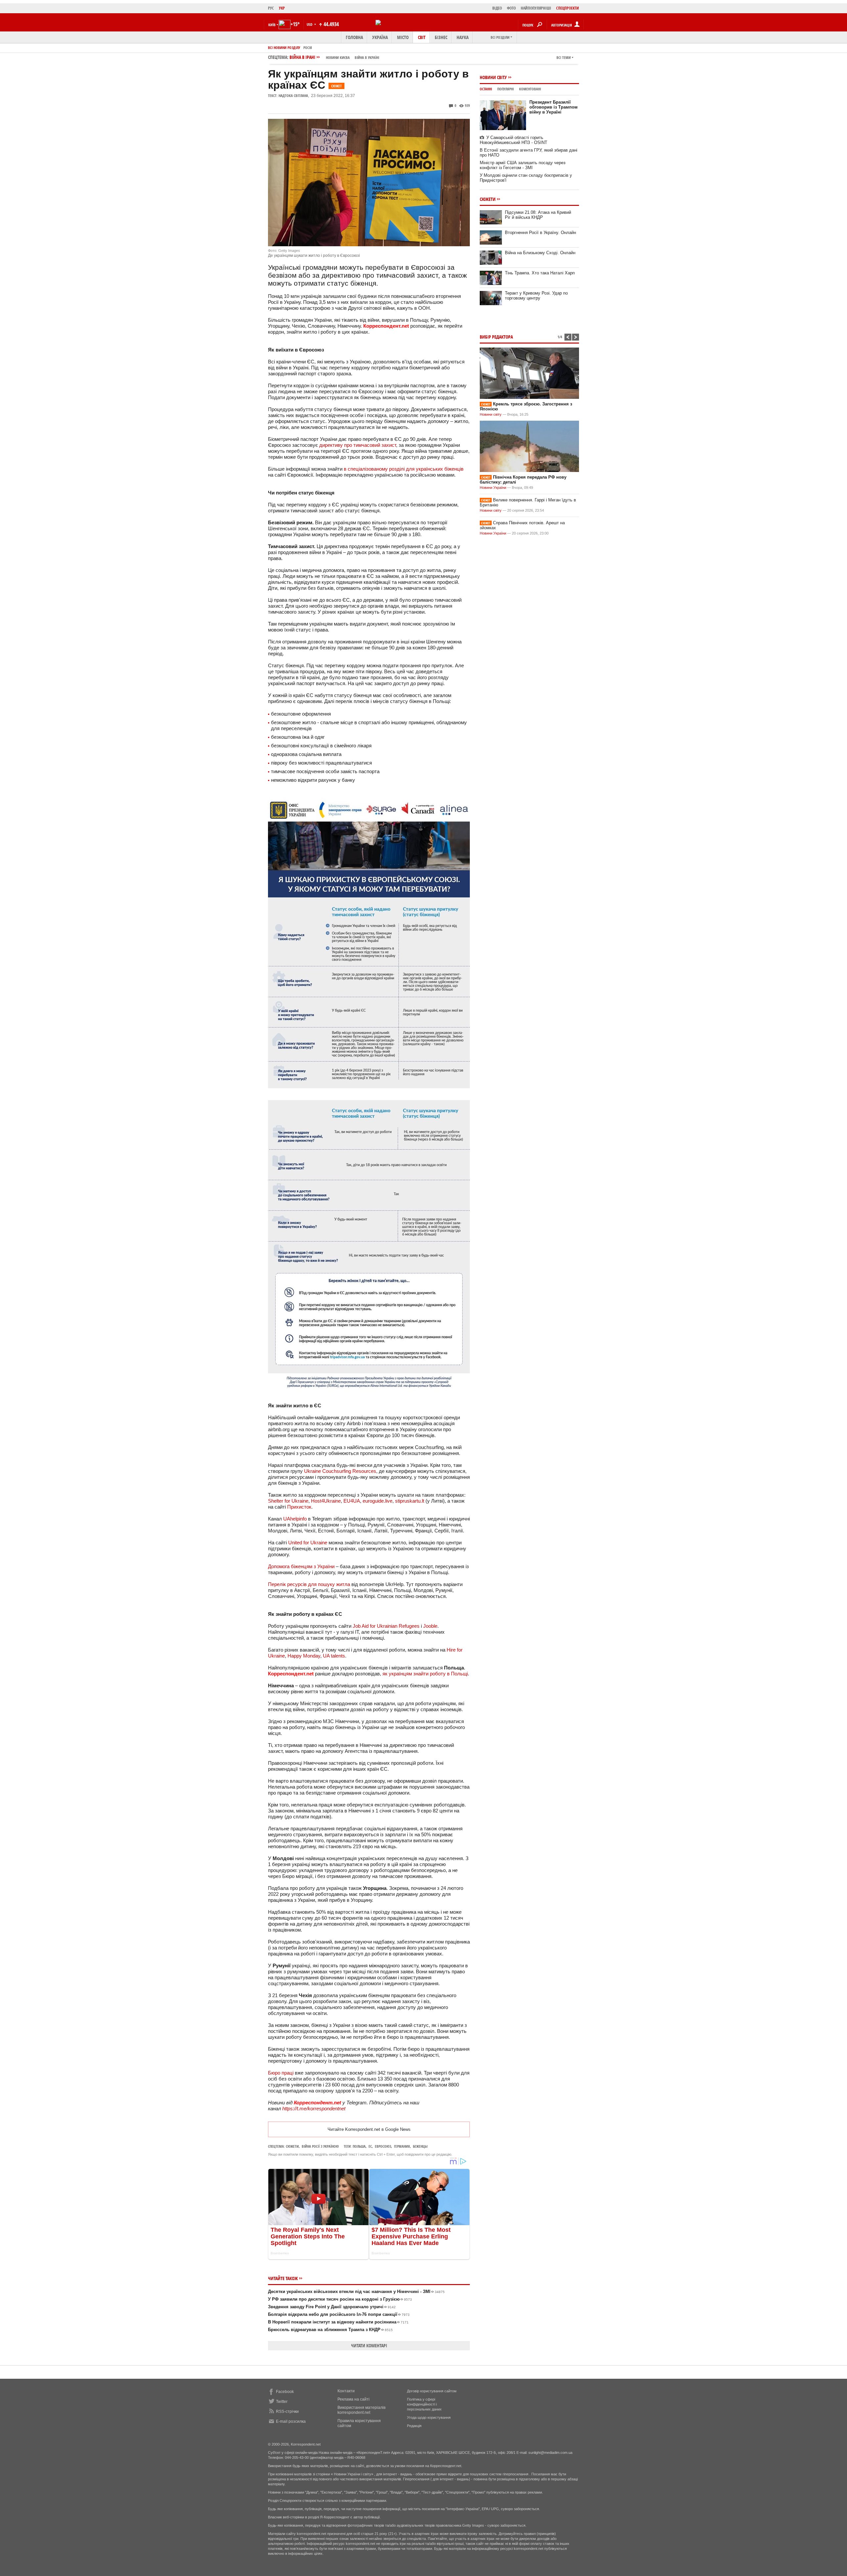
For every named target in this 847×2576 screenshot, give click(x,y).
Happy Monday (304, 1656)
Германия (402, 2146)
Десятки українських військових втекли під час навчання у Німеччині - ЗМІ (356, 2292)
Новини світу (493, 77)
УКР (282, 8)
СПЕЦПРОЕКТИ (568, 8)
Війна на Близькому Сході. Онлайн (540, 253)
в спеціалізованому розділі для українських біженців (404, 469)
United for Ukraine (308, 1543)
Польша (359, 2146)
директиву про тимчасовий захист (358, 445)
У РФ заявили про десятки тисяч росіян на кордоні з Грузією (340, 2299)
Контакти (346, 2391)
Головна (354, 37)
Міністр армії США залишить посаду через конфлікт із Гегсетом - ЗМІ (523, 165)
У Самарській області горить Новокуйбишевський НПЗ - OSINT (513, 140)
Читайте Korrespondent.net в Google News (369, 2129)
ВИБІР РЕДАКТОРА (496, 337)
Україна (380, 37)
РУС (271, 8)
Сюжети (292, 2146)
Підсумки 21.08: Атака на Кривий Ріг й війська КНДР (538, 215)
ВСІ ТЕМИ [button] (564, 57)
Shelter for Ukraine (288, 1501)
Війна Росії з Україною (320, 2146)
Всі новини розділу (284, 47)
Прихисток (299, 1507)
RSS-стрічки (287, 2412)
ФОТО (511, 8)
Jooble (430, 1626)
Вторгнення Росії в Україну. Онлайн (540, 233)
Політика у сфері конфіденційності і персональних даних (424, 2404)
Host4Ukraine (326, 1501)
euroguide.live (378, 1501)
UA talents (334, 1656)
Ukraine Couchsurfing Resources (340, 1471)
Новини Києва (338, 57)
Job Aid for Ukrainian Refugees (386, 1626)
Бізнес (441, 37)
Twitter (282, 2402)
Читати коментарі (369, 2345)
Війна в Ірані (334, 57)
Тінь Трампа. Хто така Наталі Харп (540, 273)
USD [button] (310, 24)
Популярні (506, 89)
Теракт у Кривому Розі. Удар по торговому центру (536, 296)
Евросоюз (383, 2146)
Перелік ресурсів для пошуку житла (309, 1584)
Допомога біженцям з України (301, 1566)
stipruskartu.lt (410, 1501)
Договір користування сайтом (432, 2391)
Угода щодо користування (429, 2417)
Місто (403, 37)
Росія (308, 47)
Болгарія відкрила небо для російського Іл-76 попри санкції (339, 2314)
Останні (486, 89)
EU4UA (352, 1501)
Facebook (285, 2392)
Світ (422, 37)
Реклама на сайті (354, 2399)
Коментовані (530, 89)
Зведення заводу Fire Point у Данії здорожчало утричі (332, 2307)
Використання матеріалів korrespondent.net (361, 2410)
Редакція (414, 2426)
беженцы (420, 2146)
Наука (463, 37)
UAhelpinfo (295, 1519)
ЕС (370, 2146)
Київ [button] (272, 25)
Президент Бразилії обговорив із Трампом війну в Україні (554, 107)
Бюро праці (281, 2073)
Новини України (493, 488)
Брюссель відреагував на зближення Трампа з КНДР (330, 2330)
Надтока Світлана (293, 95)
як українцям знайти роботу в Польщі (425, 1674)
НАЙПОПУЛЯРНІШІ (536, 8)
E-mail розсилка (291, 2421)
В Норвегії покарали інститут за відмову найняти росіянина (338, 2322)
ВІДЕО (497, 8)
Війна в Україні (367, 57)
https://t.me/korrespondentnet (314, 2108)
